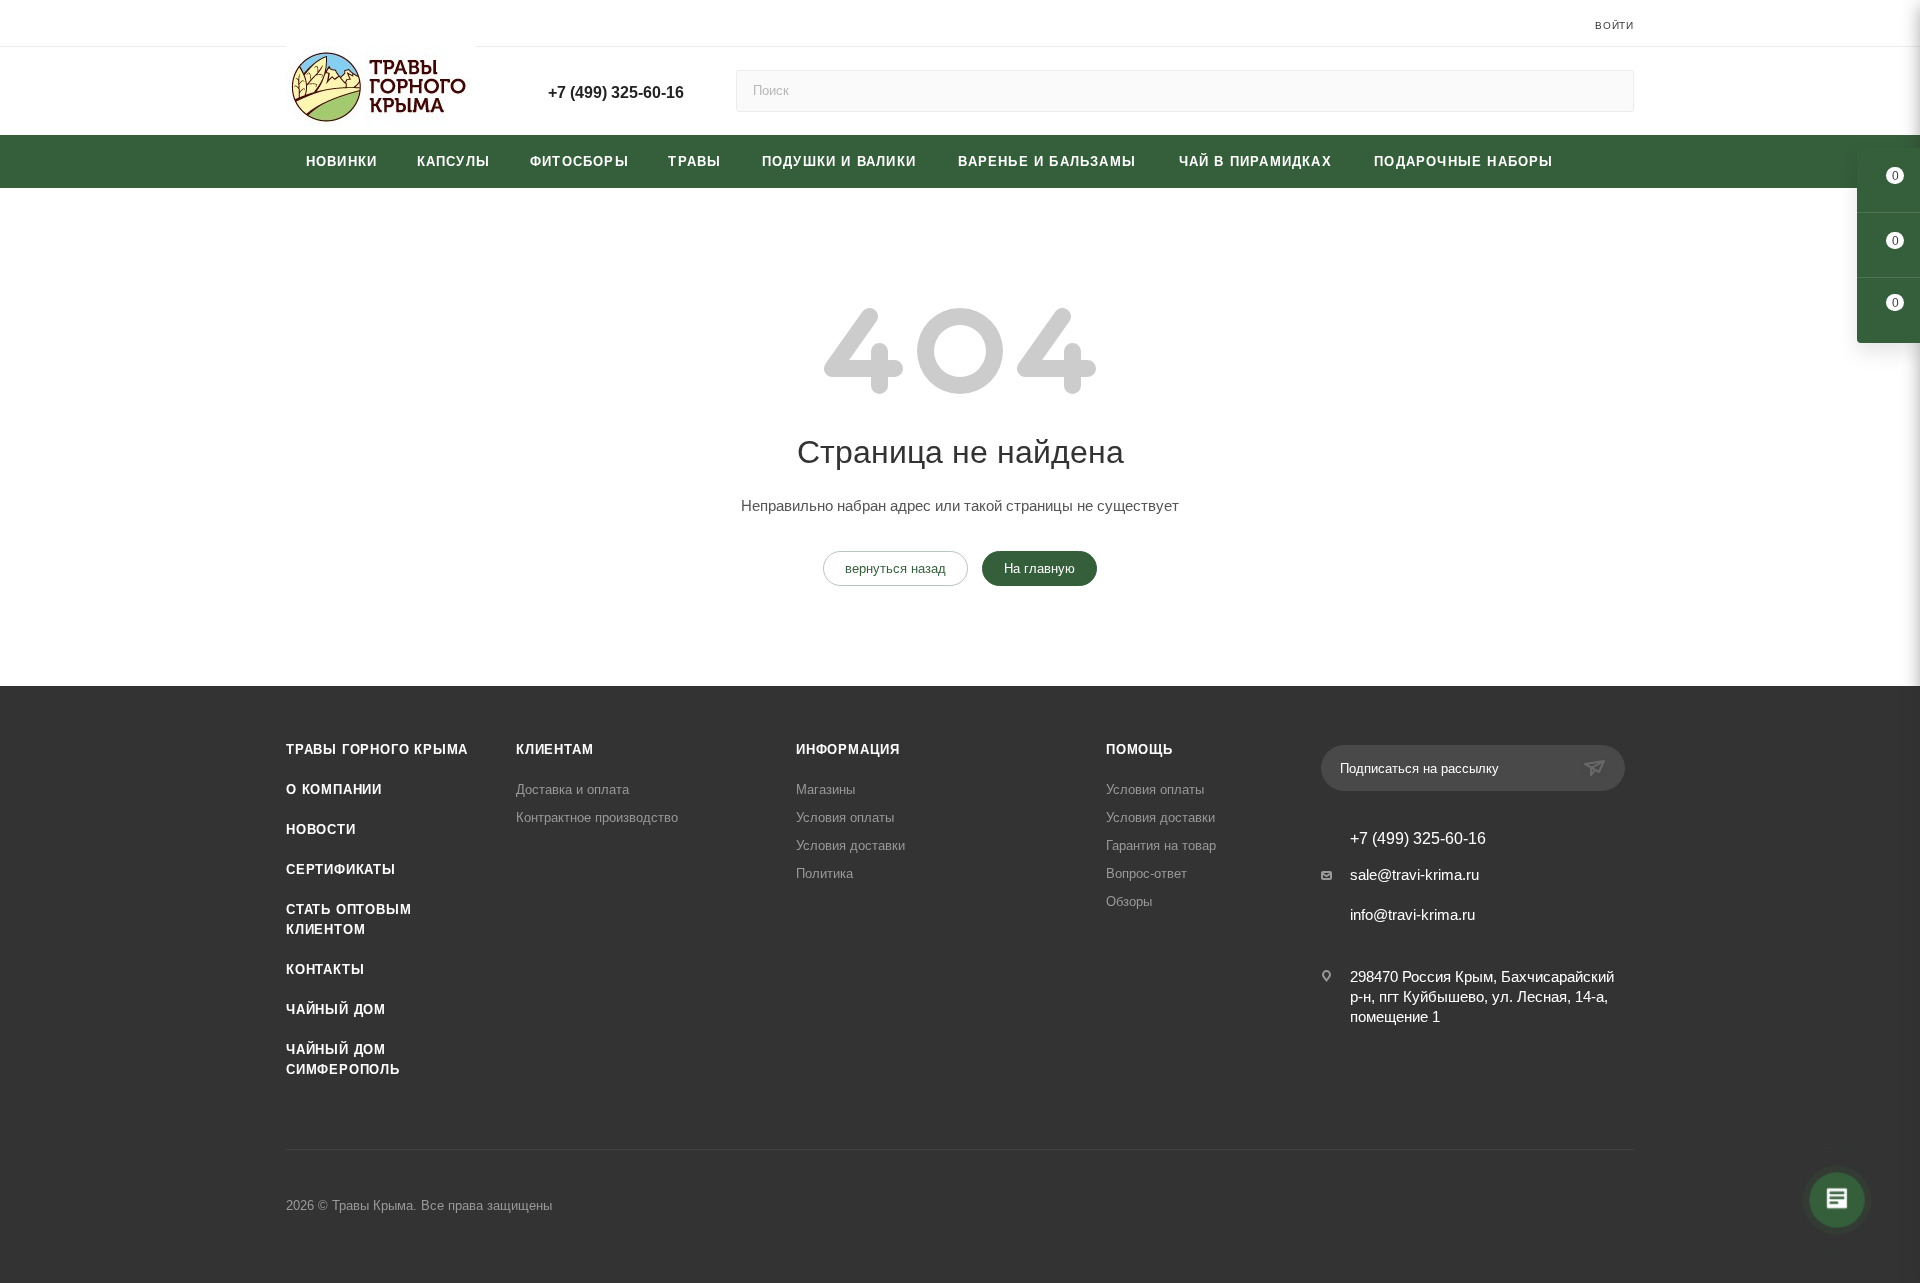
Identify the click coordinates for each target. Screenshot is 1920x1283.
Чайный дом (336, 1009)
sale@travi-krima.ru (1414, 874)
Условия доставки (850, 845)
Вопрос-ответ (1146, 873)
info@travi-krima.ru (1412, 914)
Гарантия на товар (1161, 845)
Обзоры (1129, 901)
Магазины (825, 789)
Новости (321, 829)
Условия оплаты (845, 817)
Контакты (325, 969)
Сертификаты (341, 869)
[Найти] (1609, 91)
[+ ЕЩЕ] (1604, 161)
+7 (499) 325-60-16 (616, 92)
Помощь (1139, 749)
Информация (848, 749)
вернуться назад (895, 568)
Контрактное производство (597, 817)
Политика (824, 873)
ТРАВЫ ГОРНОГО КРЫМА (377, 749)
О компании (334, 789)
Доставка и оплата (572, 789)
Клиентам (554, 749)
